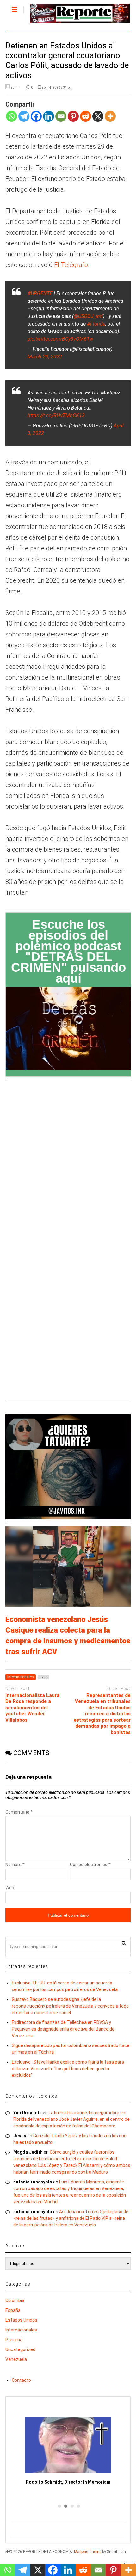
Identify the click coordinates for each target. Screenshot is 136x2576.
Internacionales (21, 2330)
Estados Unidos (21, 2320)
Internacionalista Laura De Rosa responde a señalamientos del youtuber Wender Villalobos (32, 1708)
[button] (59, 2506)
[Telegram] (24, 120)
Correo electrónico (90, 1865)
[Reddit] (86, 120)
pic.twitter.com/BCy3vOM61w (60, 339)
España (13, 2310)
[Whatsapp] (12, 120)
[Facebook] (36, 120)
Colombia (15, 2300)
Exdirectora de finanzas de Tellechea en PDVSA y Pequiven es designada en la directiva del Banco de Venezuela (63, 2029)
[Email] (61, 120)
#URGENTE (40, 293)
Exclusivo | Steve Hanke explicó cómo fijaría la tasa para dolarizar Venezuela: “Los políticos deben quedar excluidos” (68, 2069)
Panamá (14, 2340)
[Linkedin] (49, 120)
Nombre (15, 1865)
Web (10, 1888)
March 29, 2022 (45, 357)
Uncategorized (20, 2349)
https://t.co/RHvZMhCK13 (56, 416)
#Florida (96, 324)
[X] (98, 120)
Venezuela (16, 2359)
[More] (110, 120)
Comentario (19, 1812)
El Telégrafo (71, 265)
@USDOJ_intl (88, 316)
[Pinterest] (73, 120)
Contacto (21, 2380)
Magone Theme (88, 2552)
